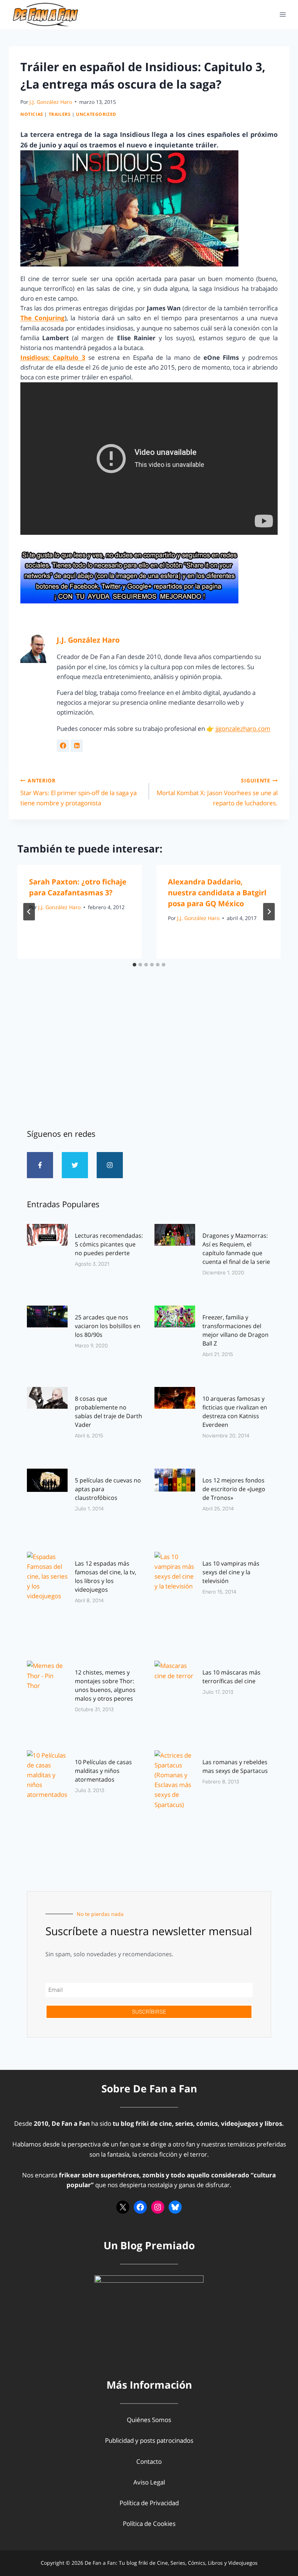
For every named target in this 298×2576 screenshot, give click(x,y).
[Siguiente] (269, 912)
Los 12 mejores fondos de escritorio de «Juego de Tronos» (234, 1489)
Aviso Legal (149, 2482)
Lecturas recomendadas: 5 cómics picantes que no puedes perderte (109, 1244)
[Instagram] (110, 1165)
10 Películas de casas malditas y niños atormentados (103, 1771)
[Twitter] (75, 1165)
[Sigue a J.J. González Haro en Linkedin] (77, 746)
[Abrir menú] (283, 14)
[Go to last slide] (29, 912)
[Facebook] (140, 2207)
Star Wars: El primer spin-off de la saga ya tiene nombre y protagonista (78, 792)
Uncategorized (96, 114)
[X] (123, 2207)
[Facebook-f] (40, 1165)
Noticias (32, 114)
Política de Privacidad (149, 2503)
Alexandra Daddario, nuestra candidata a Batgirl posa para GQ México (217, 893)
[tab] (134, 965)
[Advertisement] (149, 1057)
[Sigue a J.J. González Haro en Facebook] (63, 746)
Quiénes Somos (149, 2420)
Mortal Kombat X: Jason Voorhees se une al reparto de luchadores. (217, 792)
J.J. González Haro (51, 102)
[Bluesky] (175, 2207)
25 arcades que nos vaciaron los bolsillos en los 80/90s (108, 1326)
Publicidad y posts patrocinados (149, 2440)
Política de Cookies (149, 2524)
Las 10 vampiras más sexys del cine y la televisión (231, 1572)
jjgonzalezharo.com (243, 729)
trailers (60, 114)
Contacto (149, 2461)
